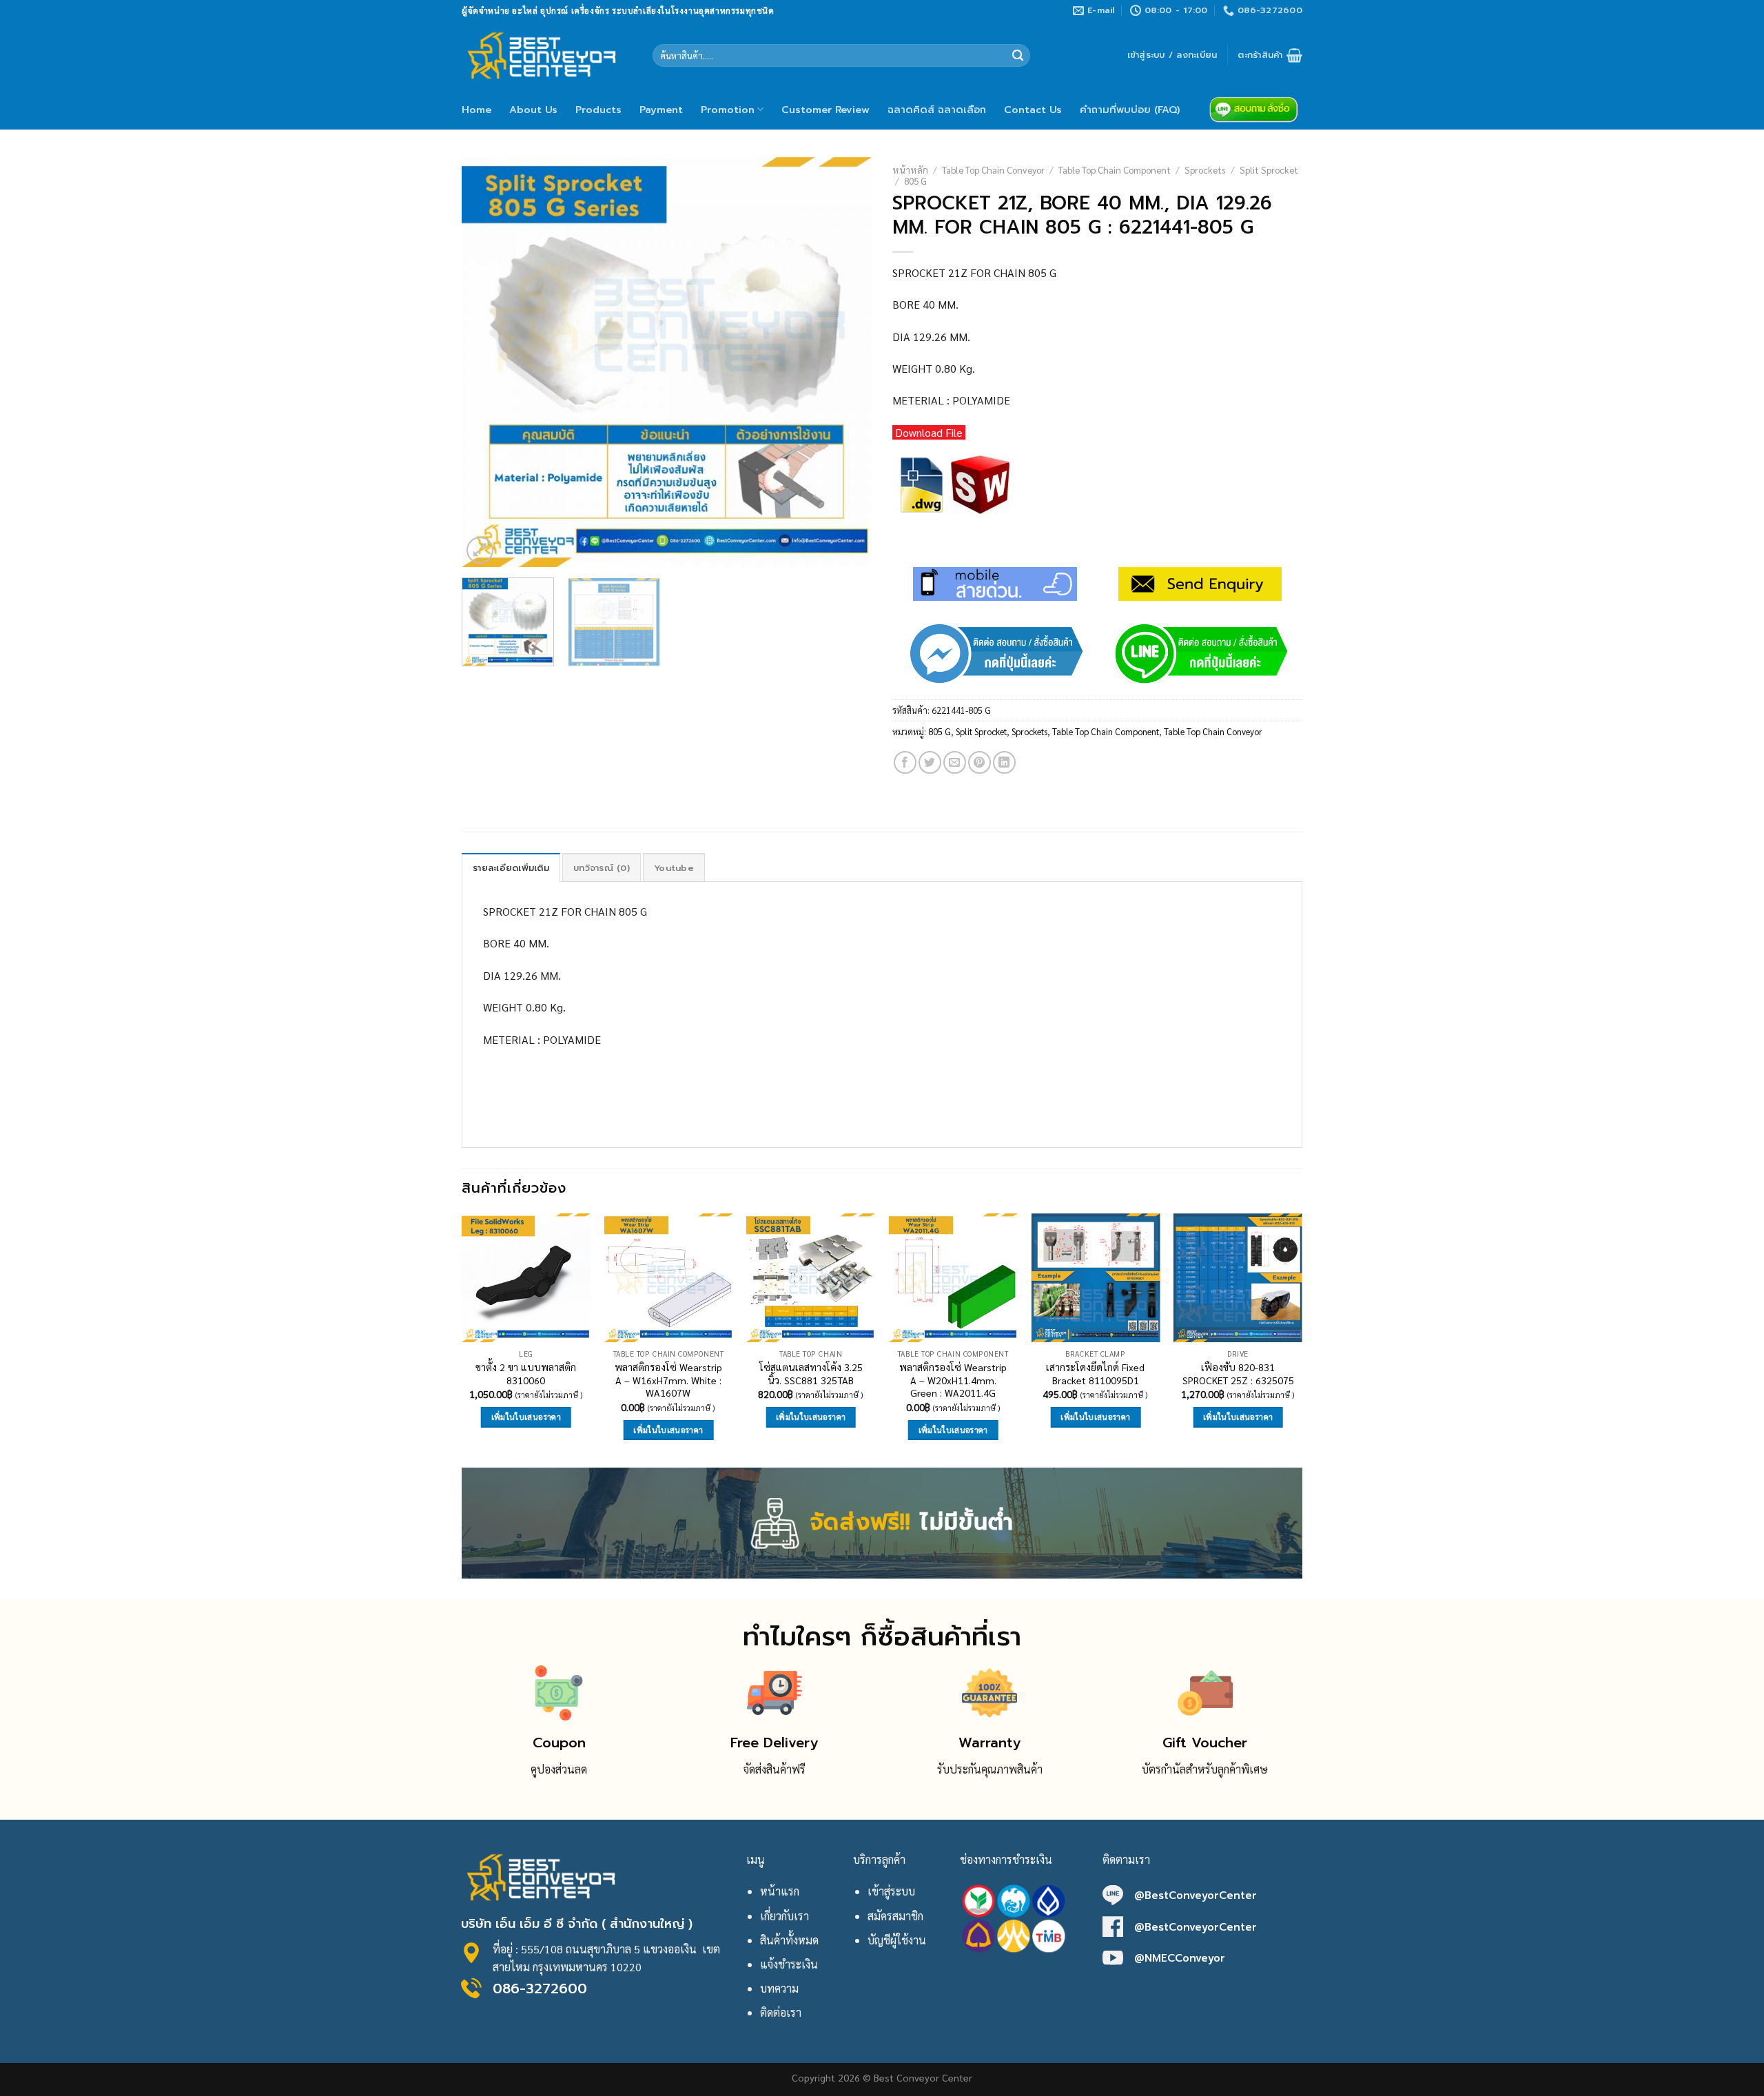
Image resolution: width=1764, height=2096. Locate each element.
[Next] (846, 362)
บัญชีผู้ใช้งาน (897, 1940)
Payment (661, 110)
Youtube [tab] (674, 868)
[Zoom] (480, 550)
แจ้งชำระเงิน (789, 1964)
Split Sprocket (1269, 169)
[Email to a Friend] (955, 762)
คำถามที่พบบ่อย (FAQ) (1130, 110)
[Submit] (1018, 56)
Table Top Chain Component (1115, 169)
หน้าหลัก (910, 169)
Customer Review (825, 110)
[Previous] (487, 362)
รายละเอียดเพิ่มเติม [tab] (511, 868)
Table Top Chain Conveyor (993, 169)
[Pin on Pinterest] (980, 762)
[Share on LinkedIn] (1004, 762)
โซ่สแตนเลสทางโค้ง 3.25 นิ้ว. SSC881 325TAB (811, 1374)
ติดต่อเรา (781, 2012)
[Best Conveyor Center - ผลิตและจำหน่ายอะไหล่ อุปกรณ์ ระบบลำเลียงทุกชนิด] (547, 55)
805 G (915, 181)
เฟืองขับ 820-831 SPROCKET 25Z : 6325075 (1238, 1374)
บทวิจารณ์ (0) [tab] (602, 868)
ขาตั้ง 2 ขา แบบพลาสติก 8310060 (526, 1374)
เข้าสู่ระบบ (891, 1891)
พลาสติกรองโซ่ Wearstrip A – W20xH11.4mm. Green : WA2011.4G (953, 1380)
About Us (533, 110)
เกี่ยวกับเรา (784, 1916)
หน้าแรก (780, 1891)
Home (476, 110)
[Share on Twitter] (930, 762)
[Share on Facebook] (905, 762)
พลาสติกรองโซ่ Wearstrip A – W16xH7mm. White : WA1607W (668, 1380)
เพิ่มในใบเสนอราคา (526, 1417)
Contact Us (1033, 110)
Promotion (728, 110)
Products (598, 110)
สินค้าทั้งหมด (789, 1940)
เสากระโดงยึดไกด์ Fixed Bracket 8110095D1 (1095, 1374)
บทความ (779, 1988)
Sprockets (1205, 169)
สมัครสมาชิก (895, 1916)
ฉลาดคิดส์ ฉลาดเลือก (937, 110)
